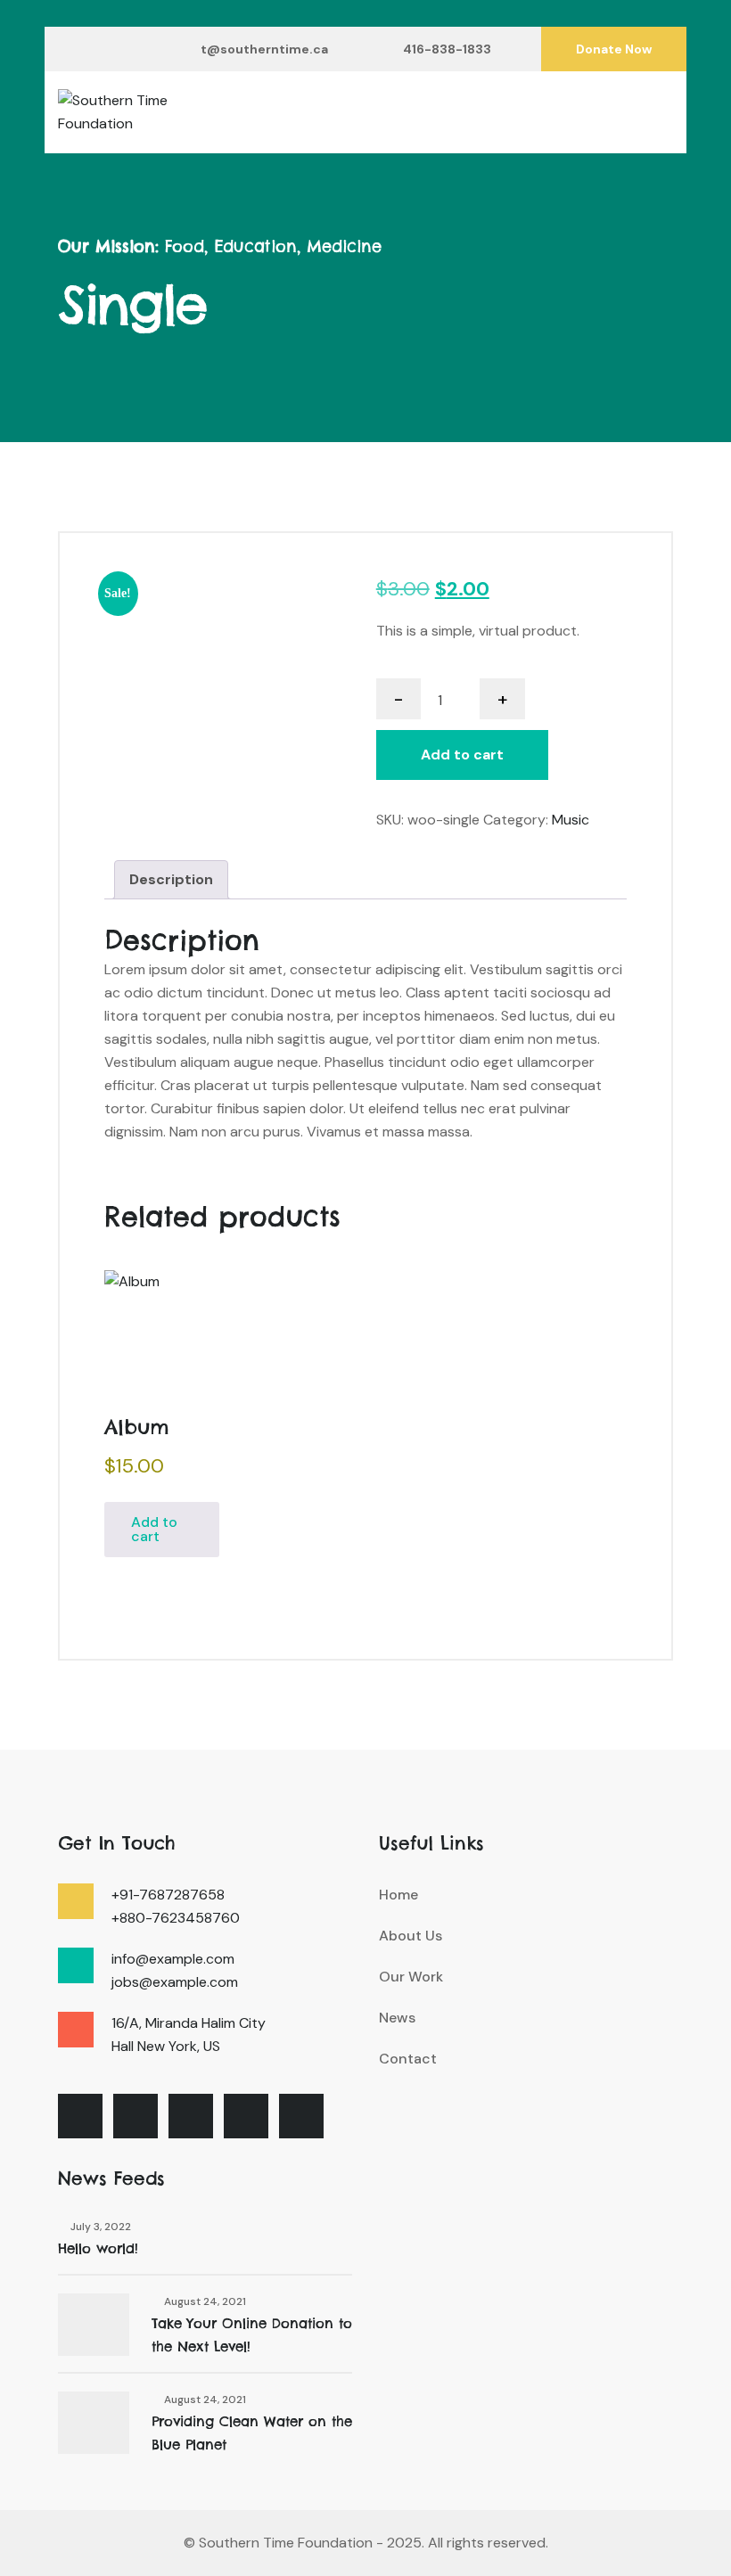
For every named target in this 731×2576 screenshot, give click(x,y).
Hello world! (98, 2248)
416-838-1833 (447, 49)
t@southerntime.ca (264, 49)
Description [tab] (171, 879)
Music (571, 820)
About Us (411, 1936)
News (397, 2018)
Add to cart (462, 755)
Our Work (411, 1977)
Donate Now (614, 49)
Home (398, 1895)
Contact (408, 2059)
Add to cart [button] (154, 1529)
